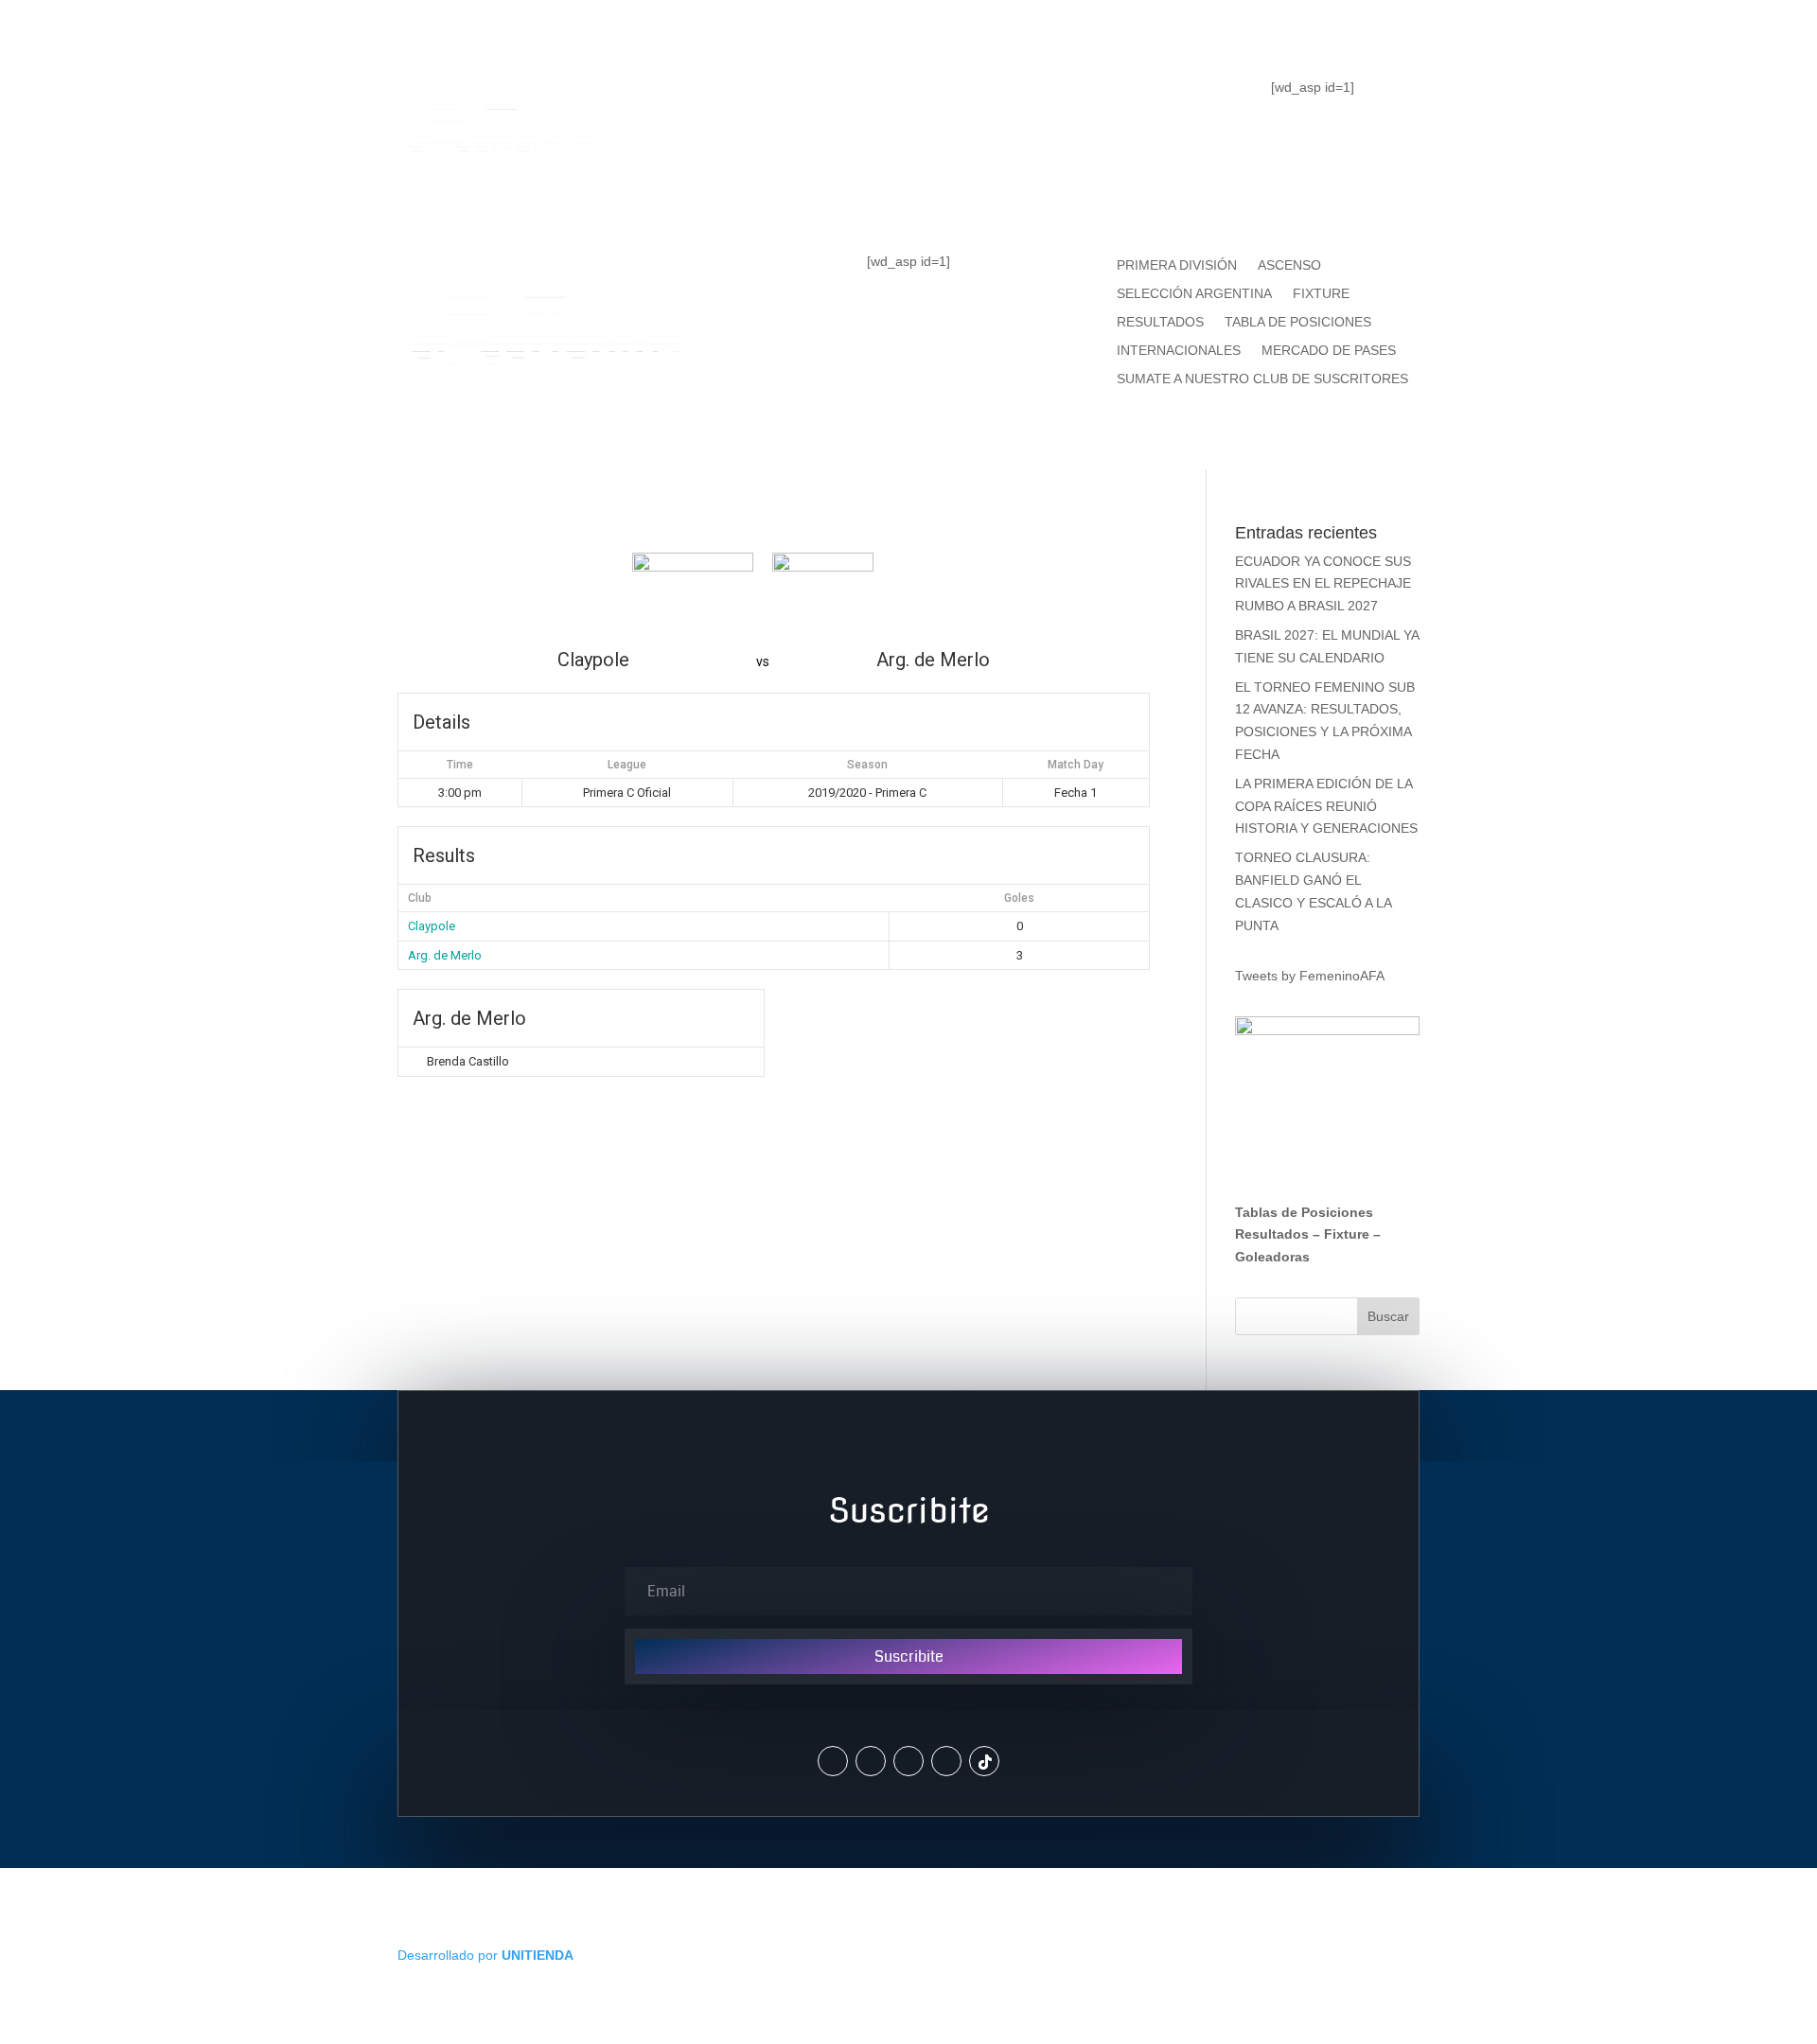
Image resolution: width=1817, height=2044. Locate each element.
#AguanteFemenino (908, 176)
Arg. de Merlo (445, 955)
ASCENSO (1289, 265)
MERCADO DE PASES (1329, 351)
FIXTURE (1039, 100)
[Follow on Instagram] (871, 1761)
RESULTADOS (1160, 322)
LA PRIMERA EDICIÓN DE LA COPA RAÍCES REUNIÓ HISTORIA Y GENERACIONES (1326, 806)
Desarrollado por (485, 1955)
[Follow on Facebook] (908, 1761)
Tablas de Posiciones (1304, 1212)
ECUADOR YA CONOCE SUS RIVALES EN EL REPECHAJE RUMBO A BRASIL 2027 (1323, 584)
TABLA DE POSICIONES (843, 100)
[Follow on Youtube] (946, 1761)
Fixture (1347, 1234)
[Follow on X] (833, 1761)
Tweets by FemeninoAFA (1310, 976)
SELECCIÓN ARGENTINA (1194, 294)
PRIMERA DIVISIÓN (1177, 265)
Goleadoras (1272, 1257)
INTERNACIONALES (1179, 351)
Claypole (432, 926)
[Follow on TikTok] (984, 1761)
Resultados (1272, 1234)
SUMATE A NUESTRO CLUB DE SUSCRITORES (1262, 379)
